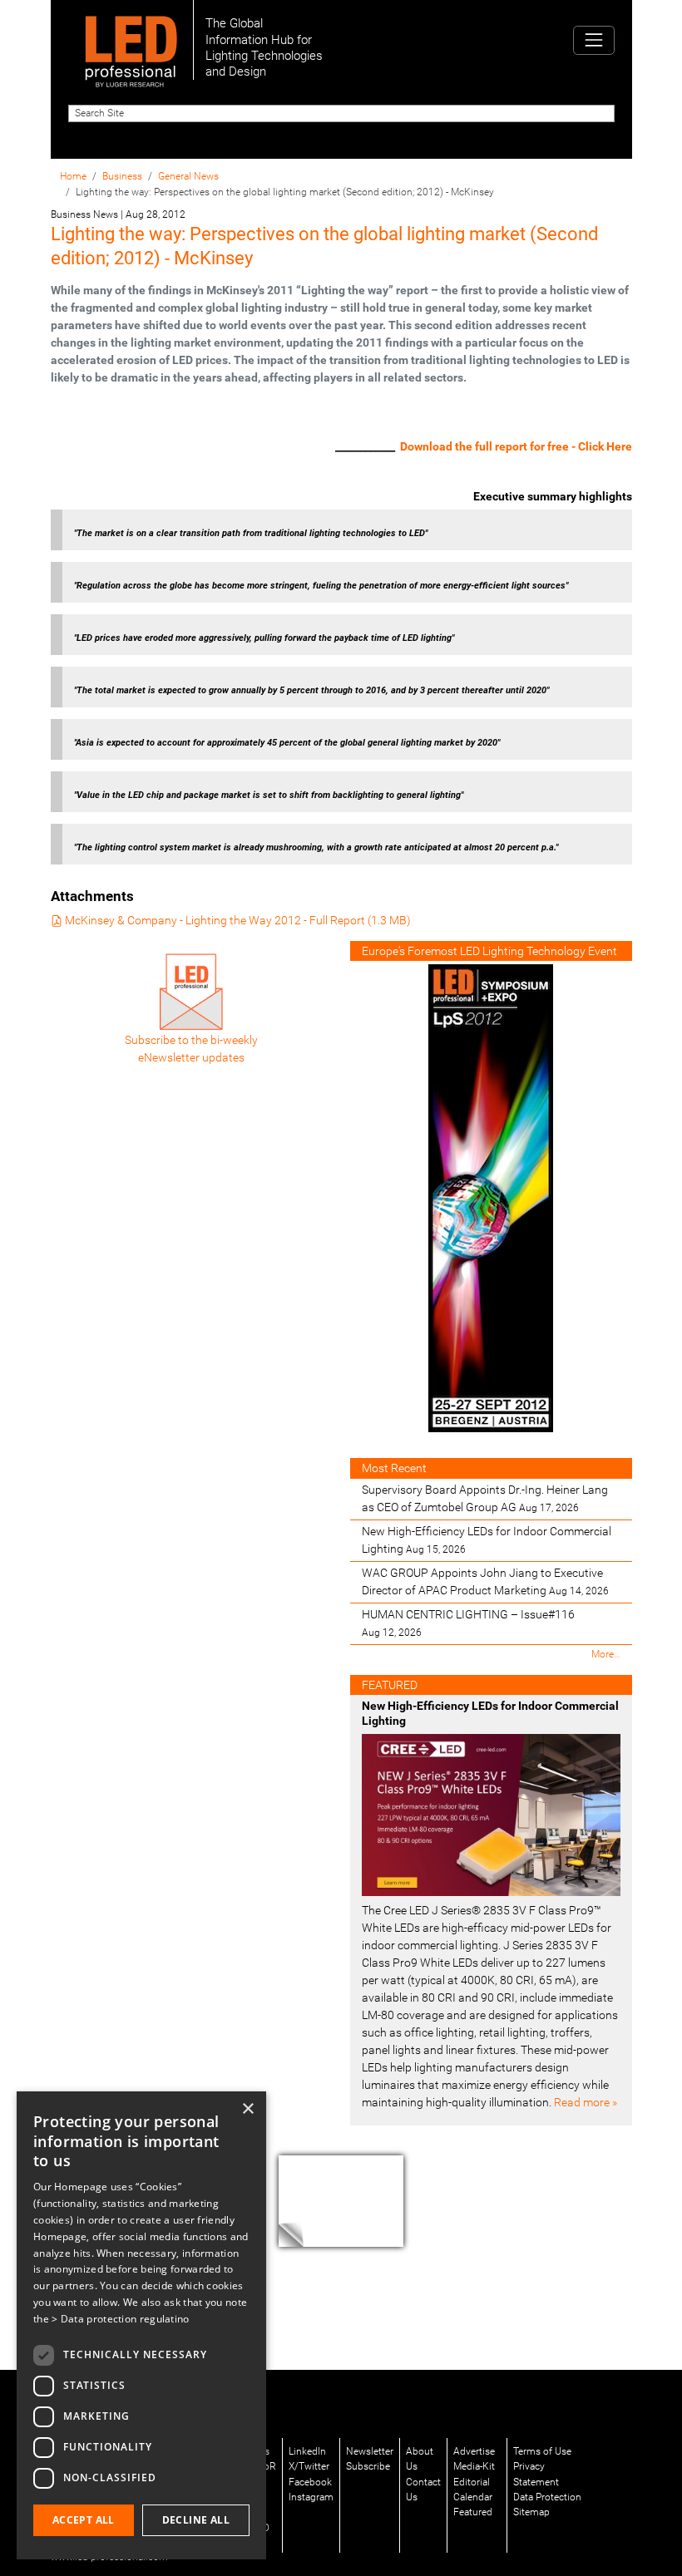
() (238, 920)
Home (73, 176)
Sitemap (531, 2512)
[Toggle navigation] (593, 40)
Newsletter (370, 2451)
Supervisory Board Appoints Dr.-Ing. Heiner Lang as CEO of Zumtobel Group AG (485, 1498)
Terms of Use (542, 2451)
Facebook (310, 2482)
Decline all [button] (196, 2520)
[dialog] (141, 2325)
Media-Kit (474, 2466)
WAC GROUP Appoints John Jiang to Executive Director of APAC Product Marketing (485, 1581)
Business (122, 176)
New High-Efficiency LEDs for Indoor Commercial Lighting (487, 1540)
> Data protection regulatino (120, 2319)
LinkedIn (307, 2451)
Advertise (474, 2451)
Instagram (311, 2497)
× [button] (247, 2109)
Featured (473, 2512)
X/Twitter (309, 2466)
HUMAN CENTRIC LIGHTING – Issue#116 (468, 1623)
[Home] (131, 40)
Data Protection (547, 2497)
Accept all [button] (84, 2520)
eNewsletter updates (191, 1057)
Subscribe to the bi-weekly (191, 1040)
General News (188, 176)
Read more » (586, 2102)
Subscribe (368, 2466)
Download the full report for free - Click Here (516, 446)
